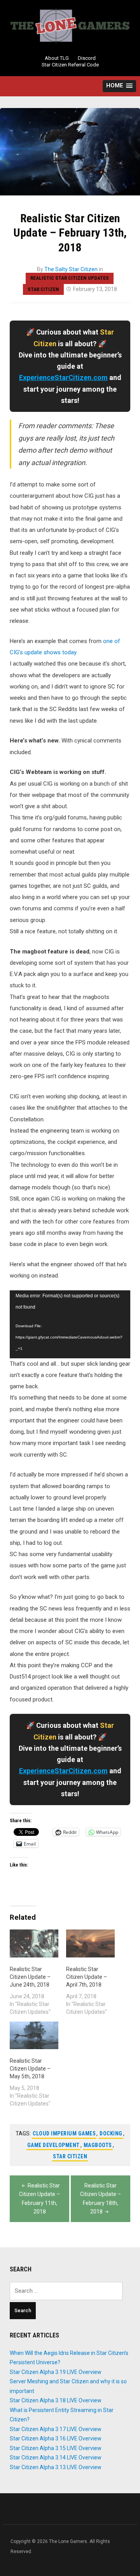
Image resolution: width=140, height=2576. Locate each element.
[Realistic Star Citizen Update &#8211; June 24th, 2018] (34, 1943)
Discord (87, 58)
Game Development (53, 2145)
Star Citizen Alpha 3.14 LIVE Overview (56, 2457)
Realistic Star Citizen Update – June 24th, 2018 (30, 1977)
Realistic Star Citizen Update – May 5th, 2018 (30, 2069)
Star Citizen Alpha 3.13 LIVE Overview (56, 2467)
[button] (119, 86)
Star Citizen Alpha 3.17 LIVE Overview (56, 2429)
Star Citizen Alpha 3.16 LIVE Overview (56, 2438)
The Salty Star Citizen (71, 269)
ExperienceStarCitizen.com (63, 377)
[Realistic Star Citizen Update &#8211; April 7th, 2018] (90, 1943)
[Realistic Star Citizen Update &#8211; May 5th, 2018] (34, 2035)
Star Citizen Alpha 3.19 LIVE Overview (56, 2372)
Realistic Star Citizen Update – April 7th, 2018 (87, 1977)
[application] (70, 1324)
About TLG (57, 58)
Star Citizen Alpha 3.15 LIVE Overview (56, 2448)
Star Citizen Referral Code (70, 65)
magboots (98, 2145)
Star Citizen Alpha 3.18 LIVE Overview (56, 2400)
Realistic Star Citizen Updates (70, 278)
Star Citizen (43, 289)
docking (111, 2133)
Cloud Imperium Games (64, 2133)
